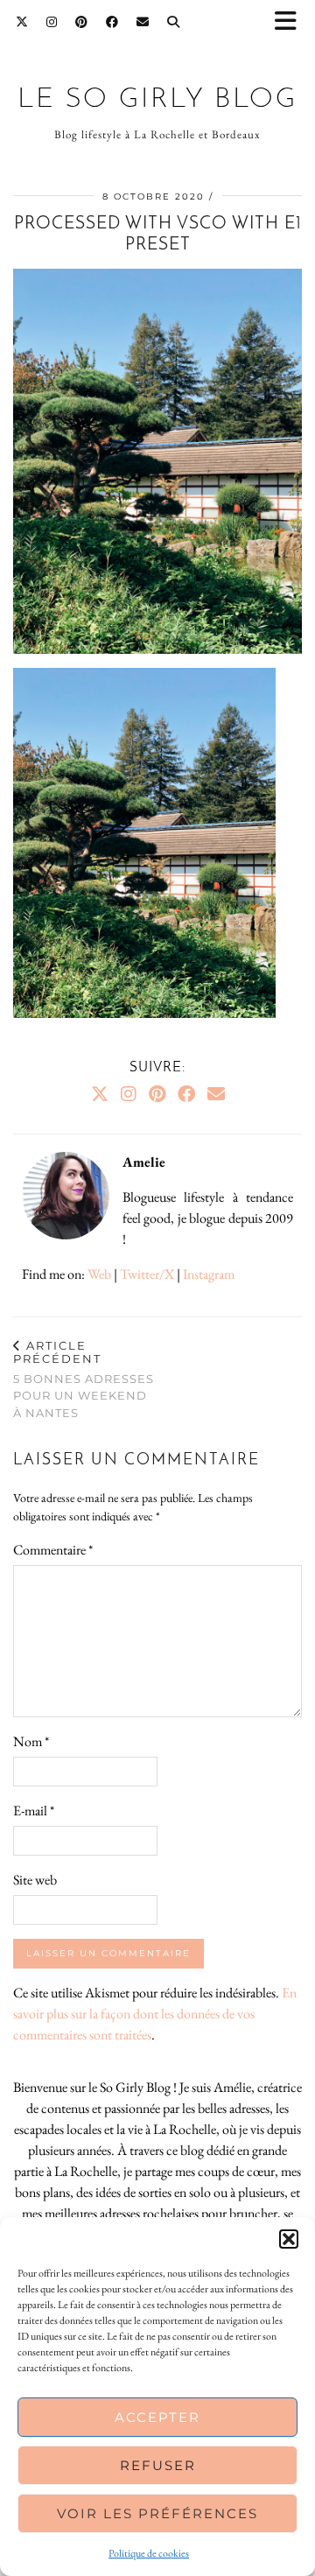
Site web (35, 1880)
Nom (31, 1741)
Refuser (158, 2465)
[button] (291, 22)
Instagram (209, 1274)
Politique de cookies (149, 2553)
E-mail (34, 1811)
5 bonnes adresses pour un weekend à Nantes (84, 1379)
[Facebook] (112, 22)
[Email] (143, 22)
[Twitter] (22, 22)
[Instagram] (52, 22)
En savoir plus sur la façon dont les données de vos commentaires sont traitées (155, 2014)
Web (99, 1274)
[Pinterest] (82, 22)
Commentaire (53, 1550)
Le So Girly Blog (157, 100)
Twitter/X (147, 1274)
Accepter (157, 2417)
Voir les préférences (157, 2513)
